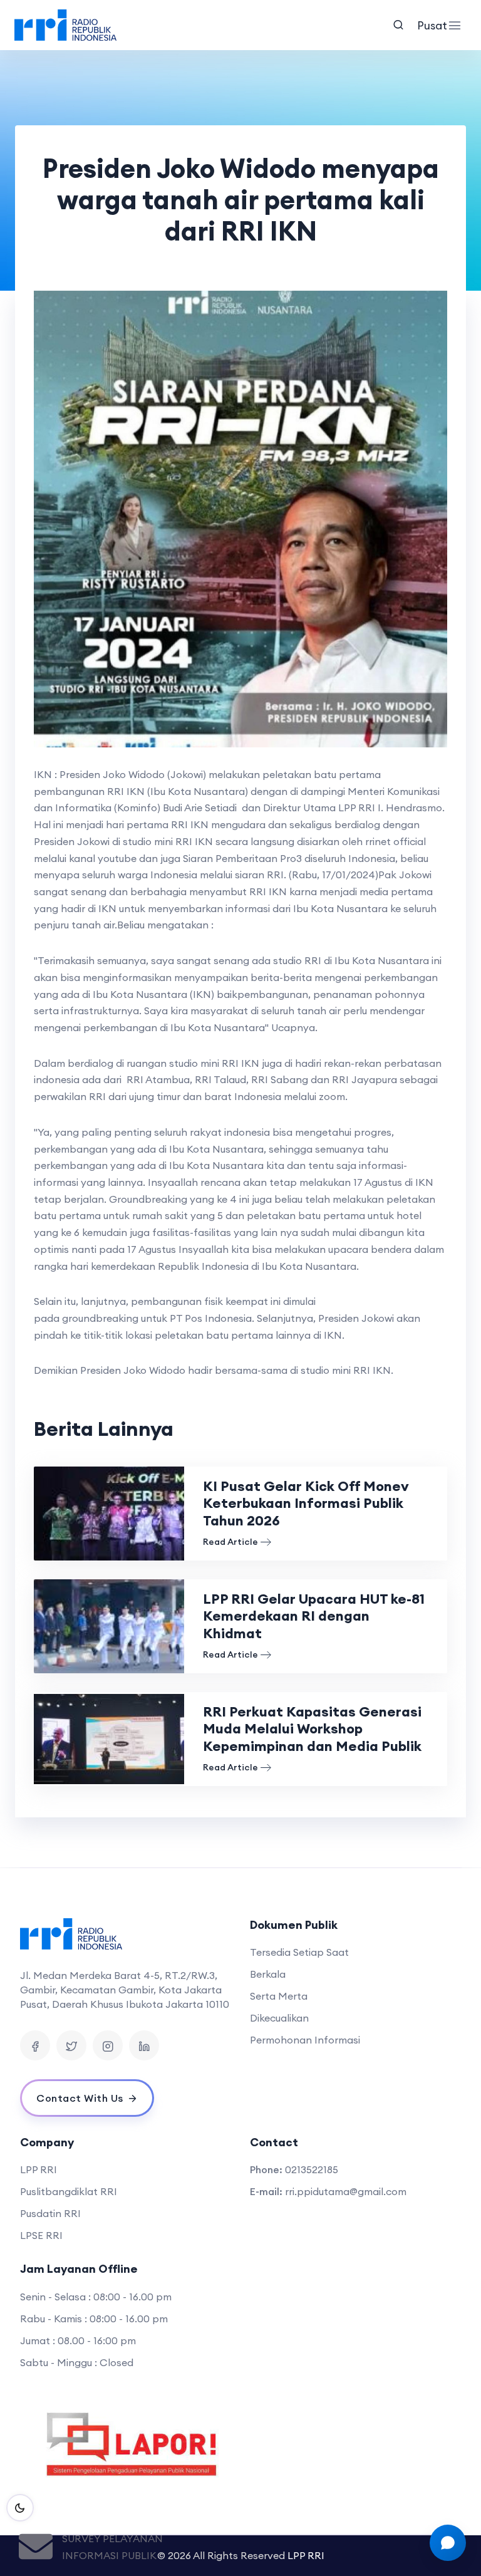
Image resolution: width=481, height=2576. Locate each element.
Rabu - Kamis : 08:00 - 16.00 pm (94, 2319)
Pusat (430, 25)
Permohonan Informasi (305, 2040)
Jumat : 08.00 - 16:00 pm (78, 2340)
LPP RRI (39, 2169)
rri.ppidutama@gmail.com (346, 2191)
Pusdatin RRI (50, 2213)
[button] (71, 519)
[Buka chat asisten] (448, 2543)
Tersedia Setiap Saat (299, 1952)
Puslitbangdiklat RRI (69, 2191)
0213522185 (312, 2169)
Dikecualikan (279, 2018)
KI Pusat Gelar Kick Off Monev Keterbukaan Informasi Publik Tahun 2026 (306, 1503)
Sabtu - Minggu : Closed (77, 2362)
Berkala (268, 1974)
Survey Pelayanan (112, 2538)
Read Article (230, 1542)
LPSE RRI (41, 2235)
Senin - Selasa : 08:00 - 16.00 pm (96, 2297)
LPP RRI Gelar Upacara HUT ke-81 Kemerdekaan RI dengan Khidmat (314, 1616)
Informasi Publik (109, 2555)
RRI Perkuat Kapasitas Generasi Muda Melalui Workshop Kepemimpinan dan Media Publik (312, 1729)
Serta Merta (279, 1996)
